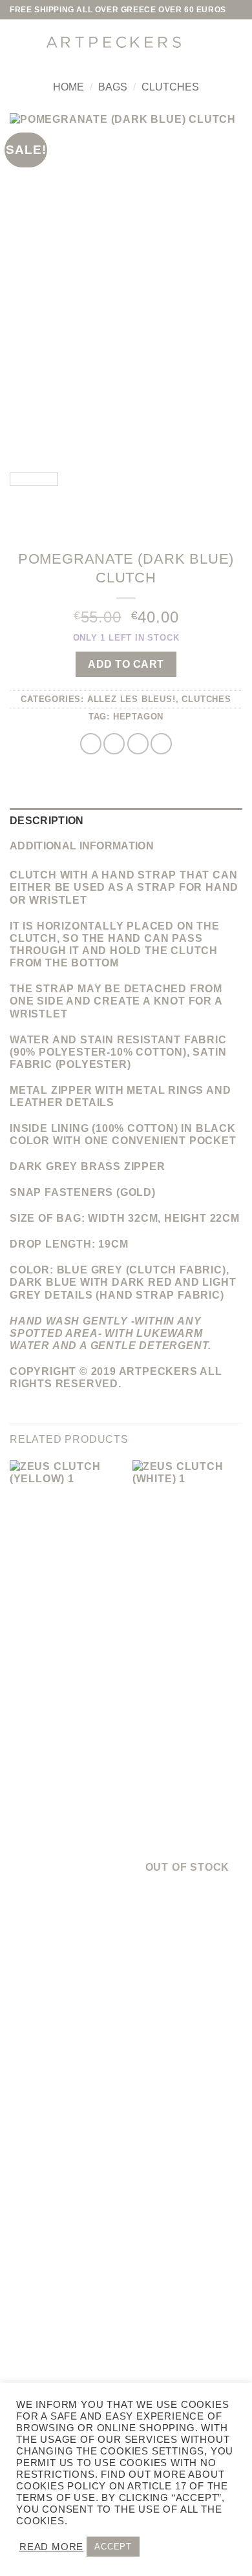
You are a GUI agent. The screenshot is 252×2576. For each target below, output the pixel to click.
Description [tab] (47, 821)
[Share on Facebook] (91, 744)
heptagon (138, 717)
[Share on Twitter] (114, 744)
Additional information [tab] (82, 846)
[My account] (204, 42)
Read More (51, 2547)
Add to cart (126, 664)
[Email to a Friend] (138, 744)
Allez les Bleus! (131, 699)
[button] (19, 42)
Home (68, 87)
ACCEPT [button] (113, 2547)
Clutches (170, 87)
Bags (113, 87)
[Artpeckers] (113, 42)
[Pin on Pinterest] (161, 744)
